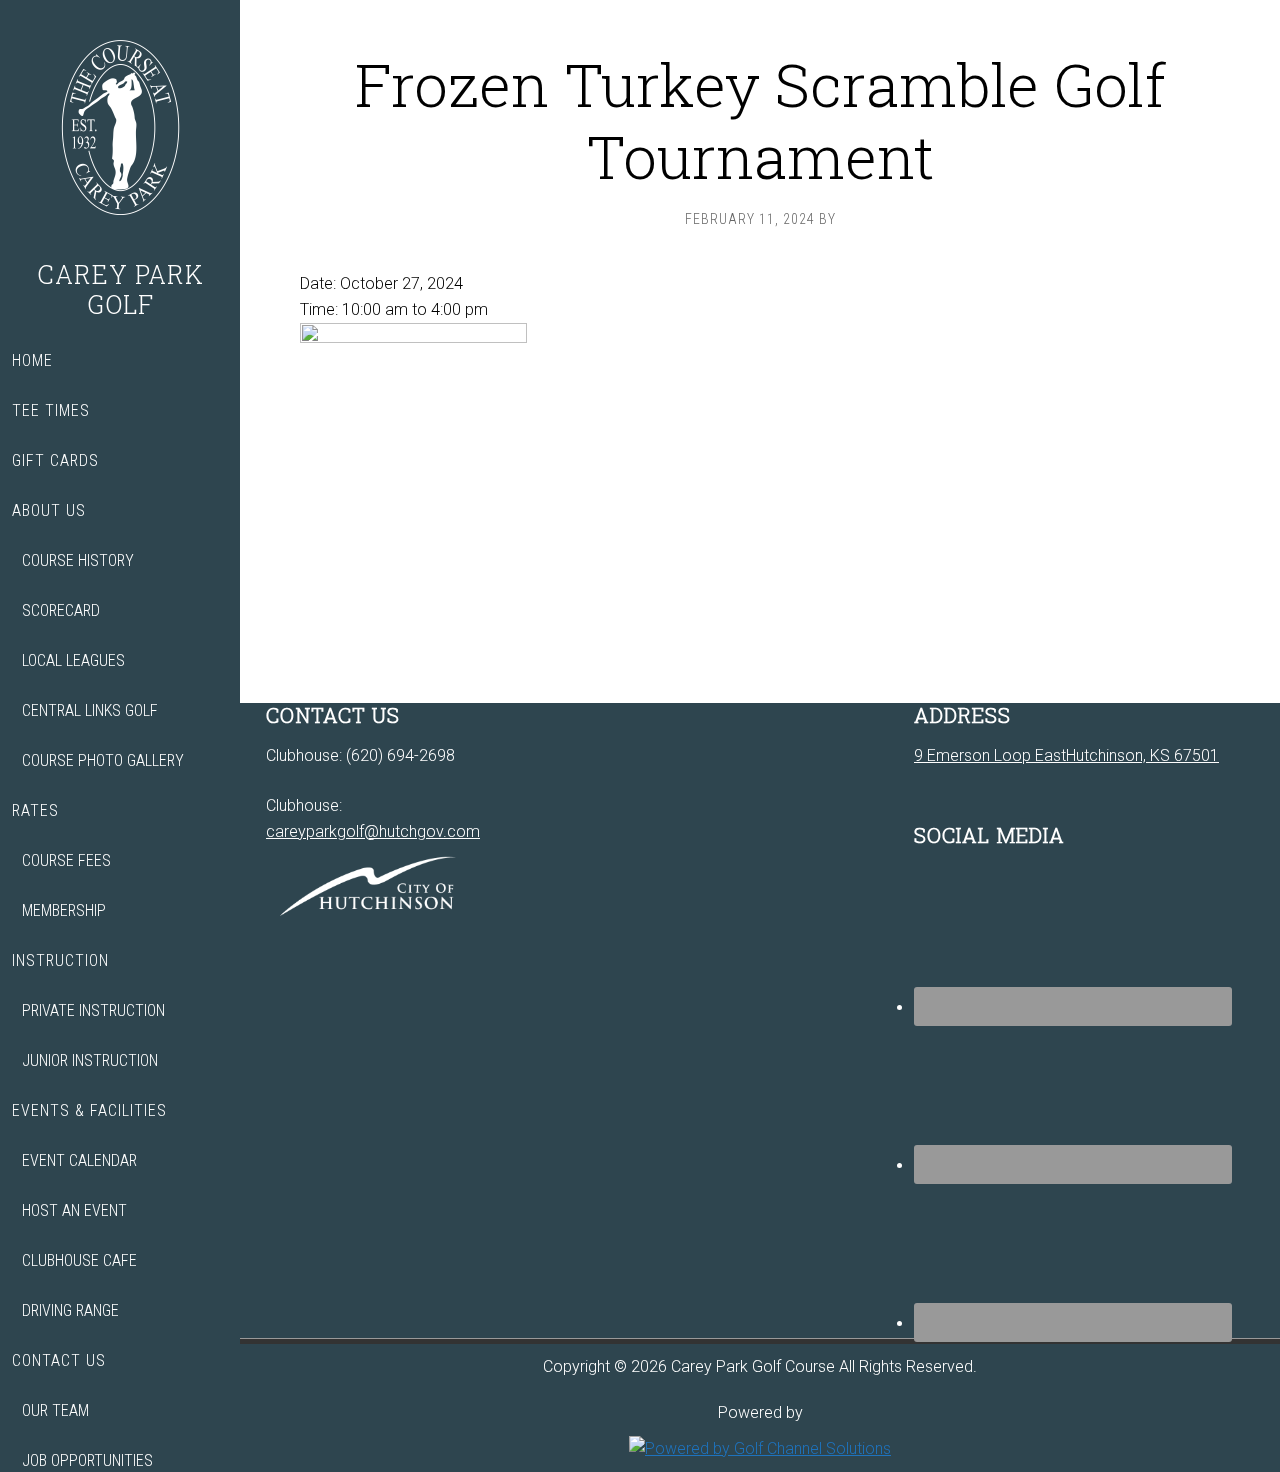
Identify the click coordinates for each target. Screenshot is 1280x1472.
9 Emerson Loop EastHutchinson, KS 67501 (1066, 755)
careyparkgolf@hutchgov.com (373, 831)
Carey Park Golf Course (120, 130)
